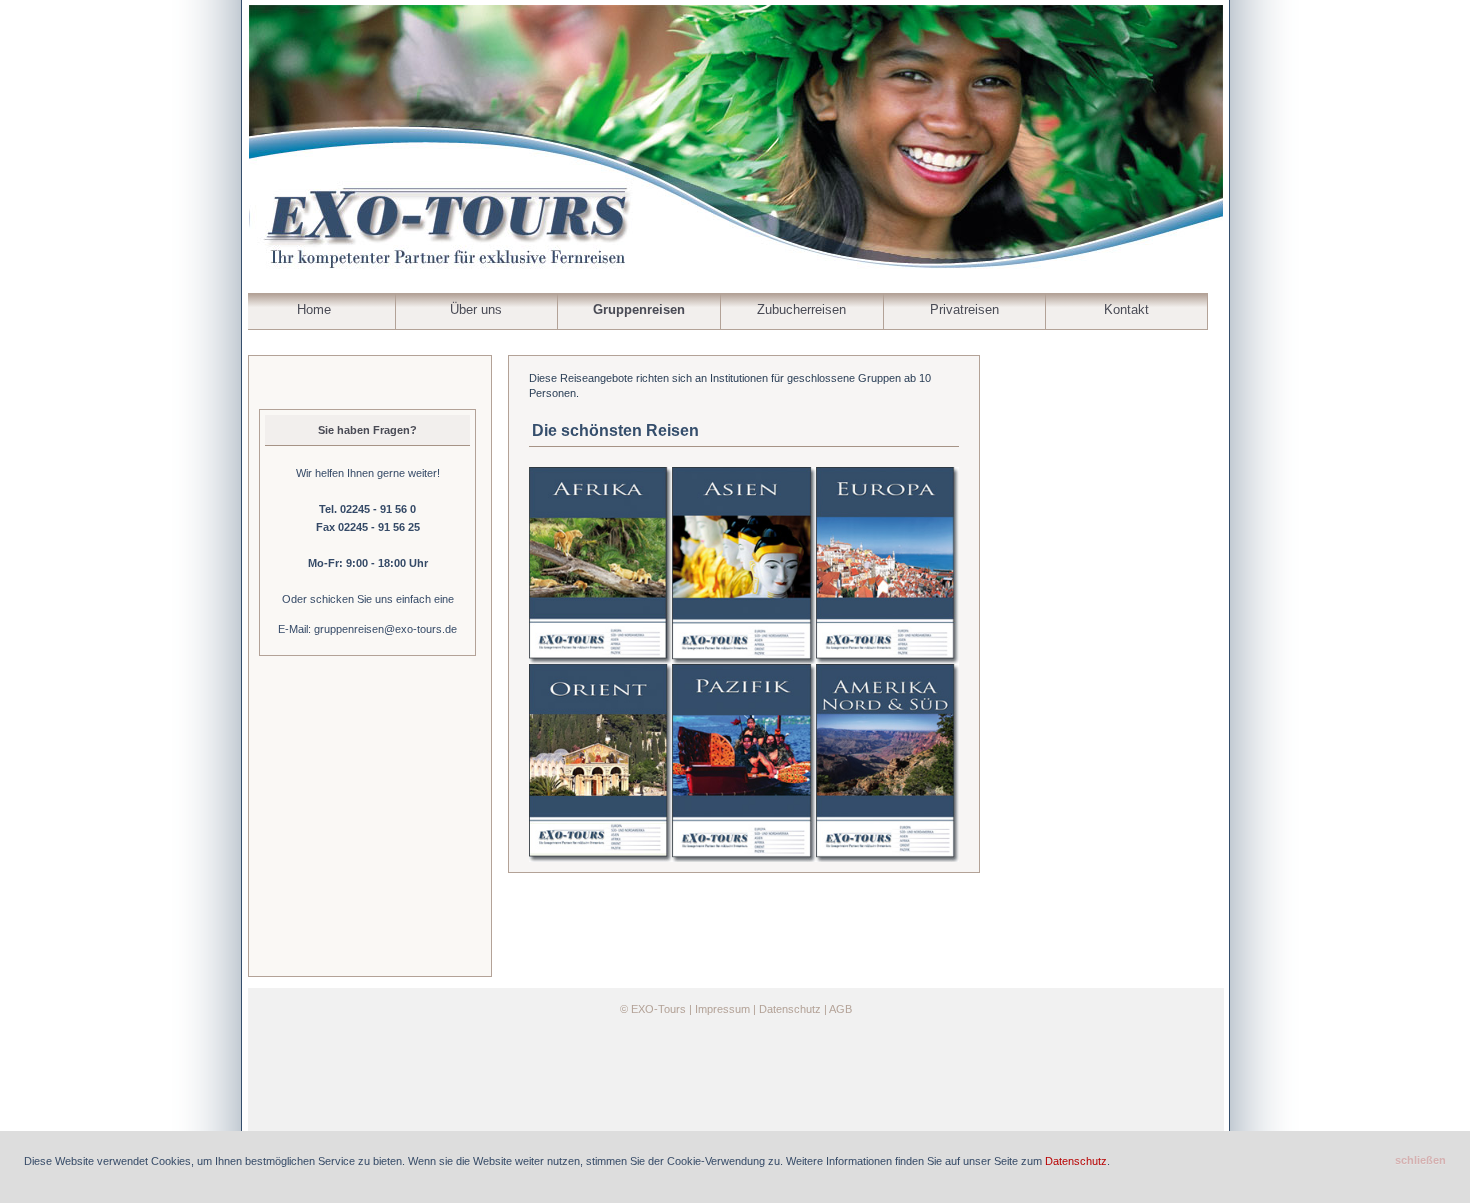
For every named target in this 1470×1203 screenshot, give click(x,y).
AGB (840, 1009)
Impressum (722, 1009)
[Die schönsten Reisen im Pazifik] (743, 762)
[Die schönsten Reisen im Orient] (600, 762)
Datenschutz (790, 1009)
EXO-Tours (658, 1009)
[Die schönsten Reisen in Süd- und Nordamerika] (887, 762)
